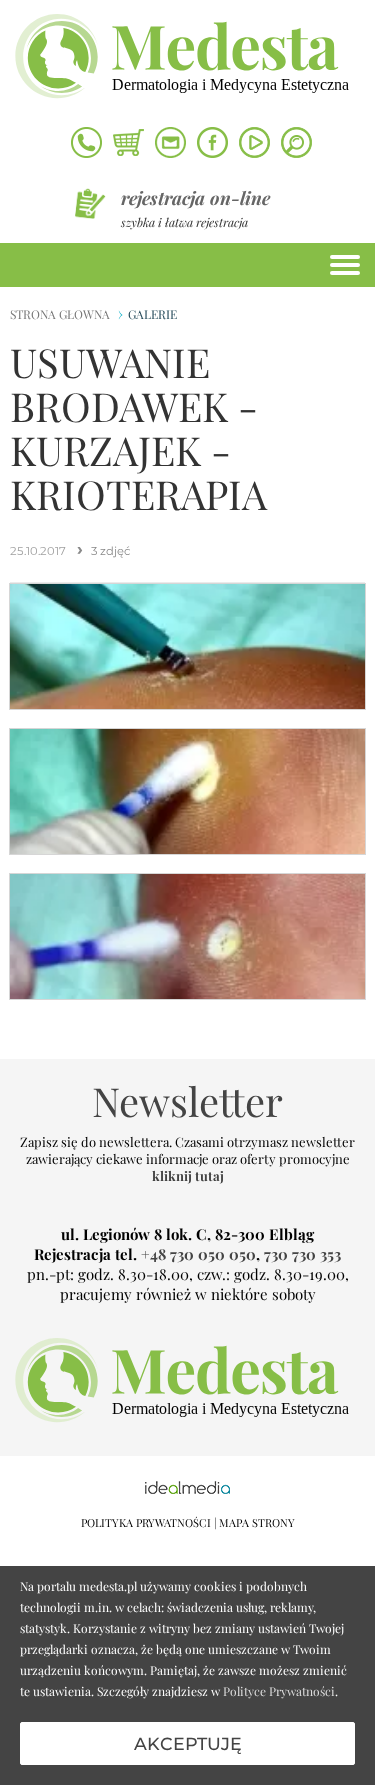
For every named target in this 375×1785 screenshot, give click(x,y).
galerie (152, 314)
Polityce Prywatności (279, 1691)
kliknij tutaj (188, 1175)
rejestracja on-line (195, 198)
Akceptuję (188, 1743)
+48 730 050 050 (198, 1254)
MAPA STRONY (257, 1522)
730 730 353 (302, 1254)
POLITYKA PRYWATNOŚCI (146, 1522)
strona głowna (60, 314)
